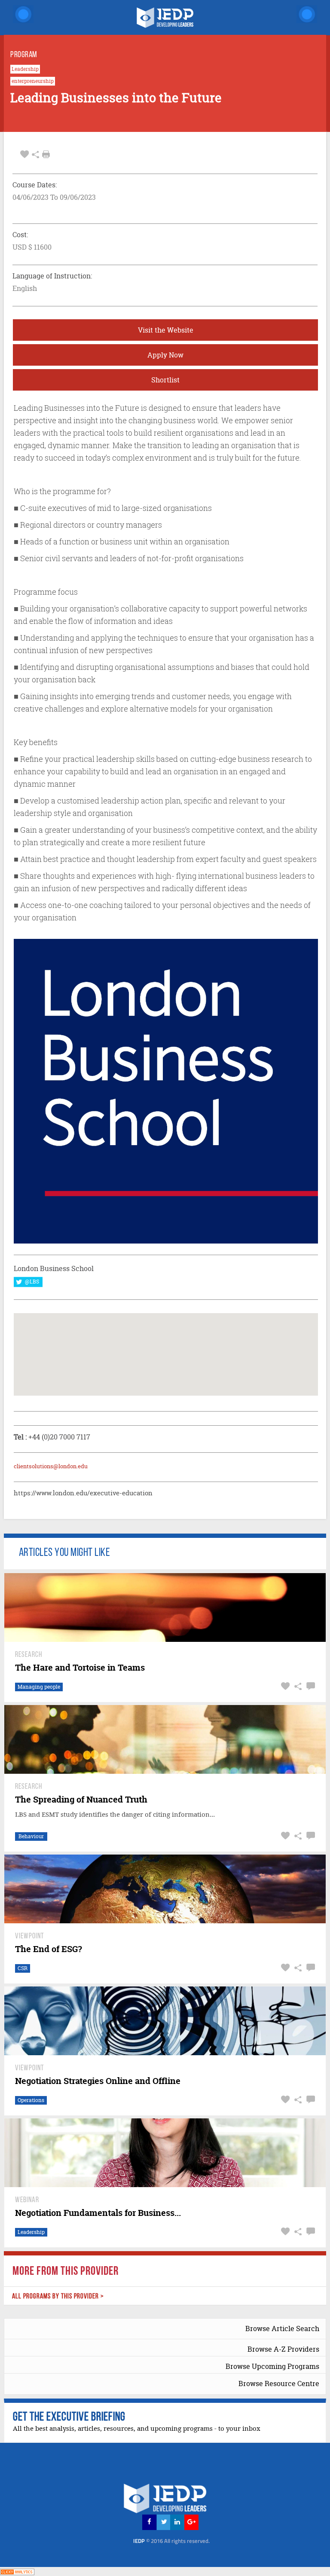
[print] (46, 154)
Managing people (39, 1687)
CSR (23, 1968)
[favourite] (24, 154)
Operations (31, 2100)
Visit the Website (166, 330)
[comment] (310, 1686)
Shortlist (165, 380)
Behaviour (31, 1836)
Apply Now (165, 355)
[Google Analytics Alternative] (17, 2571)
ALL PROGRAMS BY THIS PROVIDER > (58, 2296)
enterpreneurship (33, 81)
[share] (35, 154)
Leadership (25, 69)
